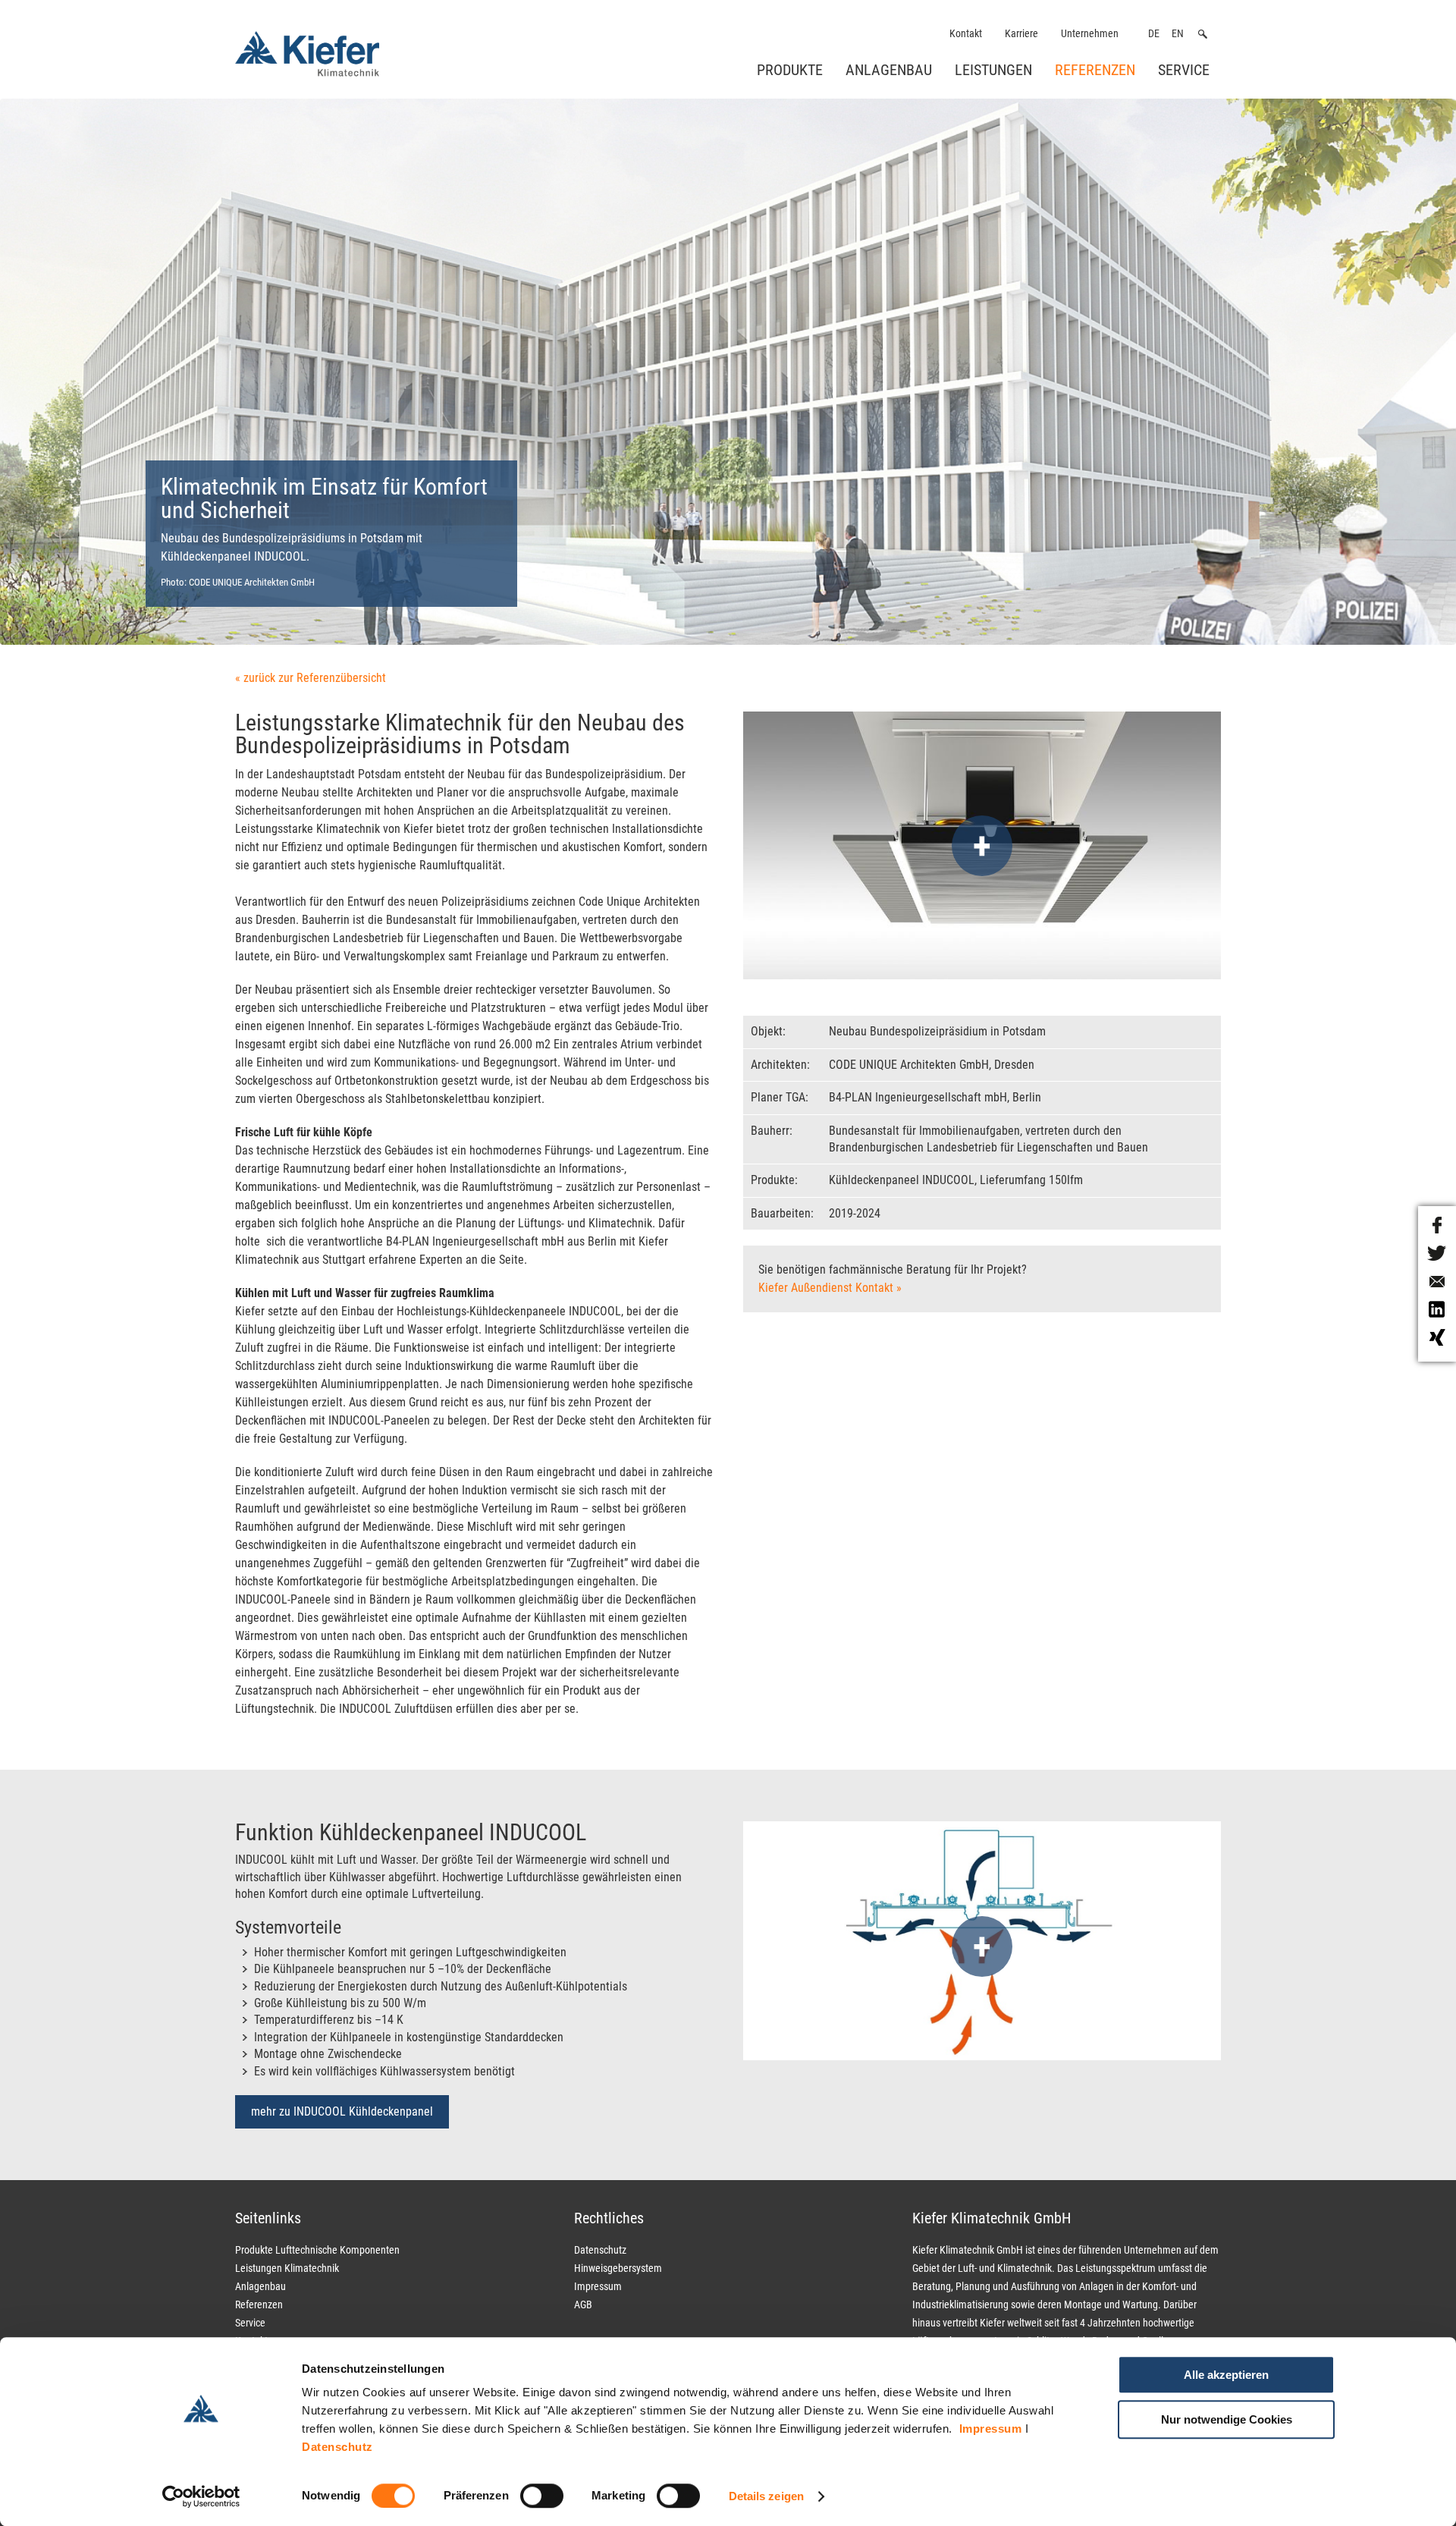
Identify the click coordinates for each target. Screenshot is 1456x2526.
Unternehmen (1090, 34)
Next (1372, 394)
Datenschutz (337, 2447)
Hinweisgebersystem (618, 2268)
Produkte (790, 70)
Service (1184, 70)
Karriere (1021, 34)
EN (1178, 34)
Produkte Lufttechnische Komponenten (317, 2250)
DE (1154, 34)
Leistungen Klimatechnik (287, 2268)
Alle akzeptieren (1226, 2375)
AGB (583, 2305)
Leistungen (993, 70)
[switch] (542, 2496)
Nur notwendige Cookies (1227, 2419)
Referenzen (1095, 70)
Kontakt (966, 34)
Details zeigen (766, 2496)
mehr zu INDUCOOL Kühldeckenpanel (342, 2111)
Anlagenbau (889, 70)
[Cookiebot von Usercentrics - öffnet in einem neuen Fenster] (201, 2496)
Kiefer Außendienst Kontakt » (830, 1288)
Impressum (991, 2429)
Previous (92, 394)
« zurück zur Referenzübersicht (311, 678)
